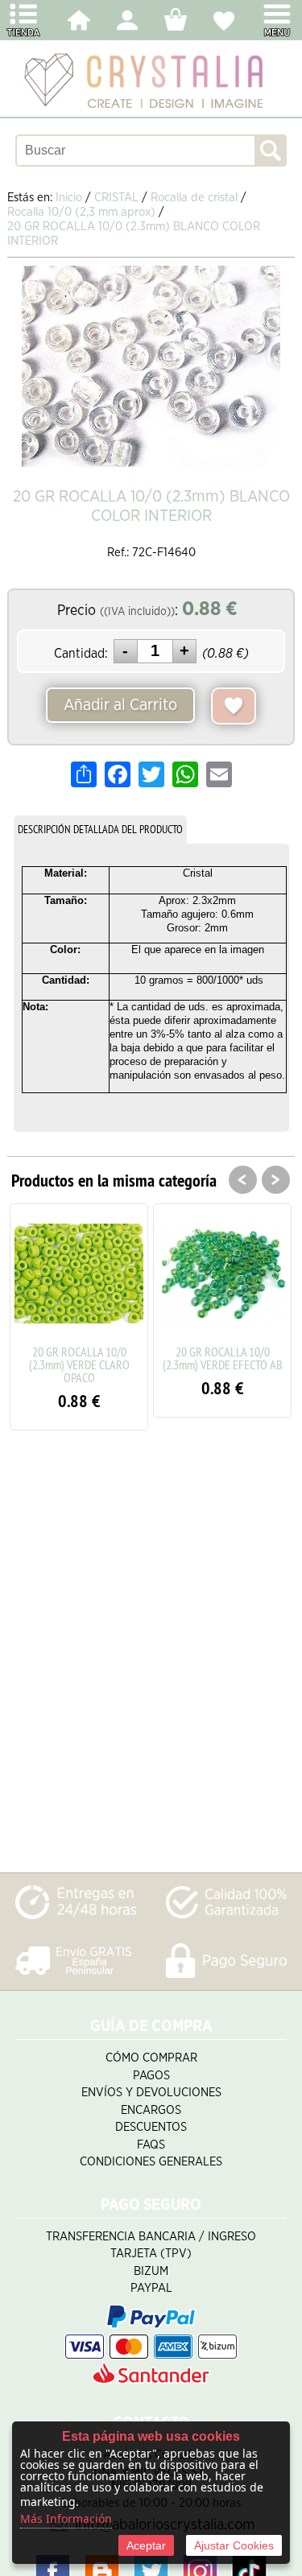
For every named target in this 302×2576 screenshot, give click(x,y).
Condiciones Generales (151, 2162)
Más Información (66, 2518)
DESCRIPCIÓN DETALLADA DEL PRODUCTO (100, 829)
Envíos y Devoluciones (151, 2093)
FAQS (151, 2145)
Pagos (151, 2076)
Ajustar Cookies (234, 2545)
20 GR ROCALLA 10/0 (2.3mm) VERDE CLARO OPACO (79, 1364)
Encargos (151, 2110)
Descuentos (151, 2127)
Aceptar (146, 2545)
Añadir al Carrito (120, 705)
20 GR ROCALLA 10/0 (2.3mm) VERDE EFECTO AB (223, 1358)
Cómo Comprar (151, 2058)
